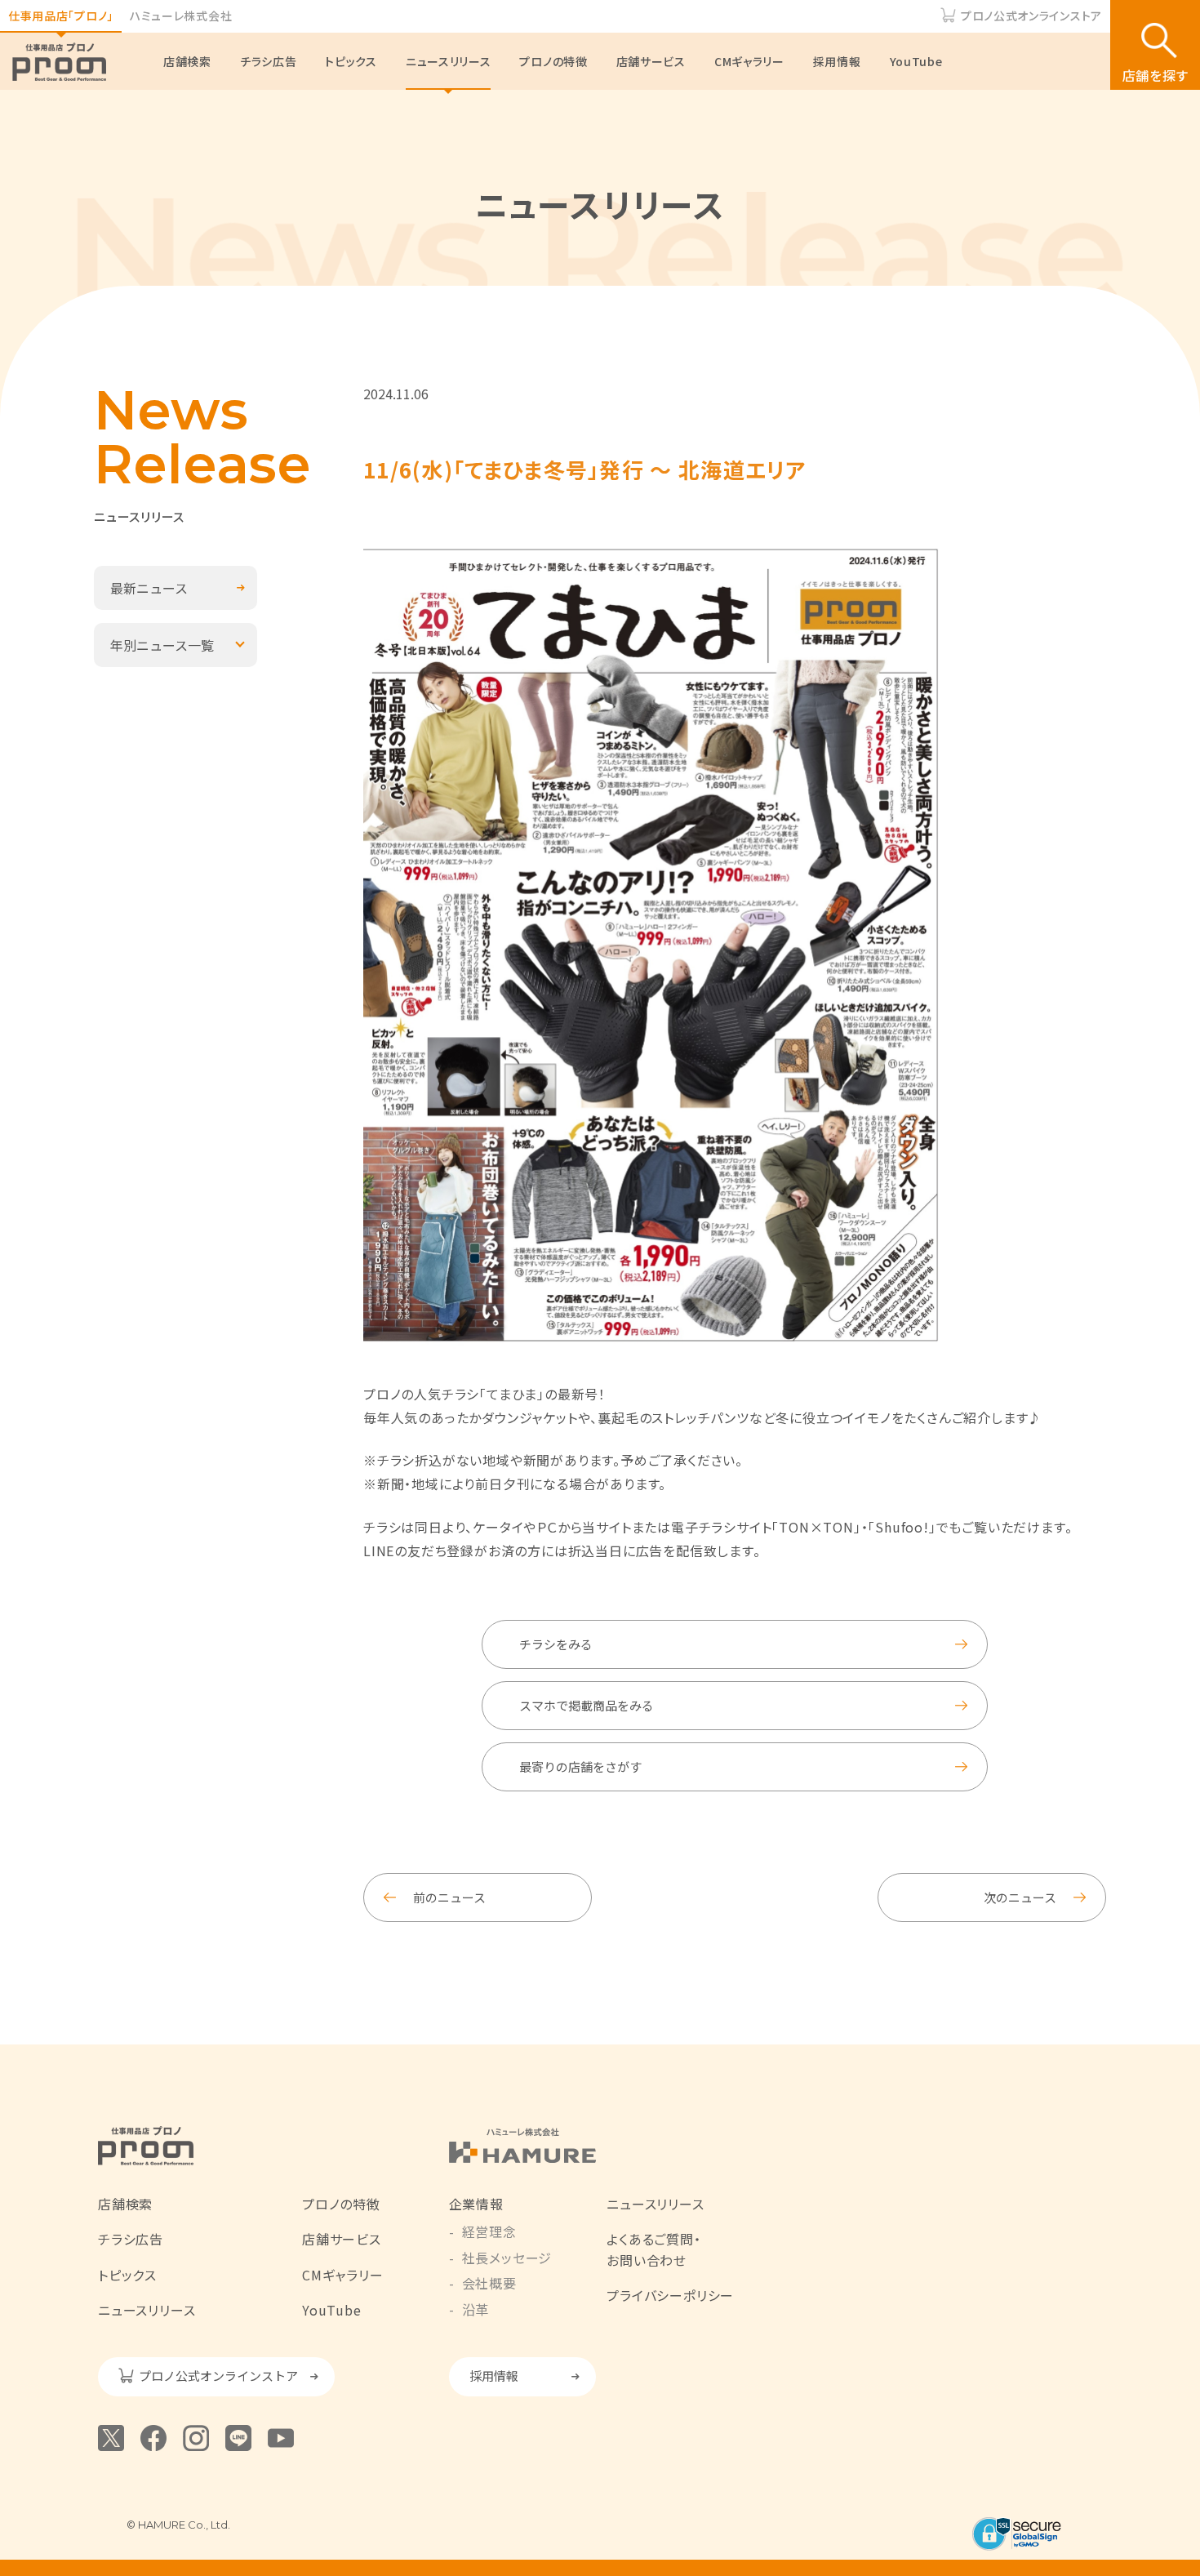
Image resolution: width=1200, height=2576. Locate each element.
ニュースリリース (449, 61)
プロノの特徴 (553, 61)
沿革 (476, 2309)
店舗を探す (1156, 75)
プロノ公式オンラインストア (1031, 16)
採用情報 (837, 61)
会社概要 (489, 2283)
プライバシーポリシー (670, 2295)
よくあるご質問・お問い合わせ (653, 2249)
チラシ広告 (269, 61)
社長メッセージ (507, 2258)
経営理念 (489, 2231)
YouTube (916, 61)
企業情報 (476, 2204)
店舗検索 (187, 61)
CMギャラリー (749, 61)
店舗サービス (651, 61)
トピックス (351, 61)
